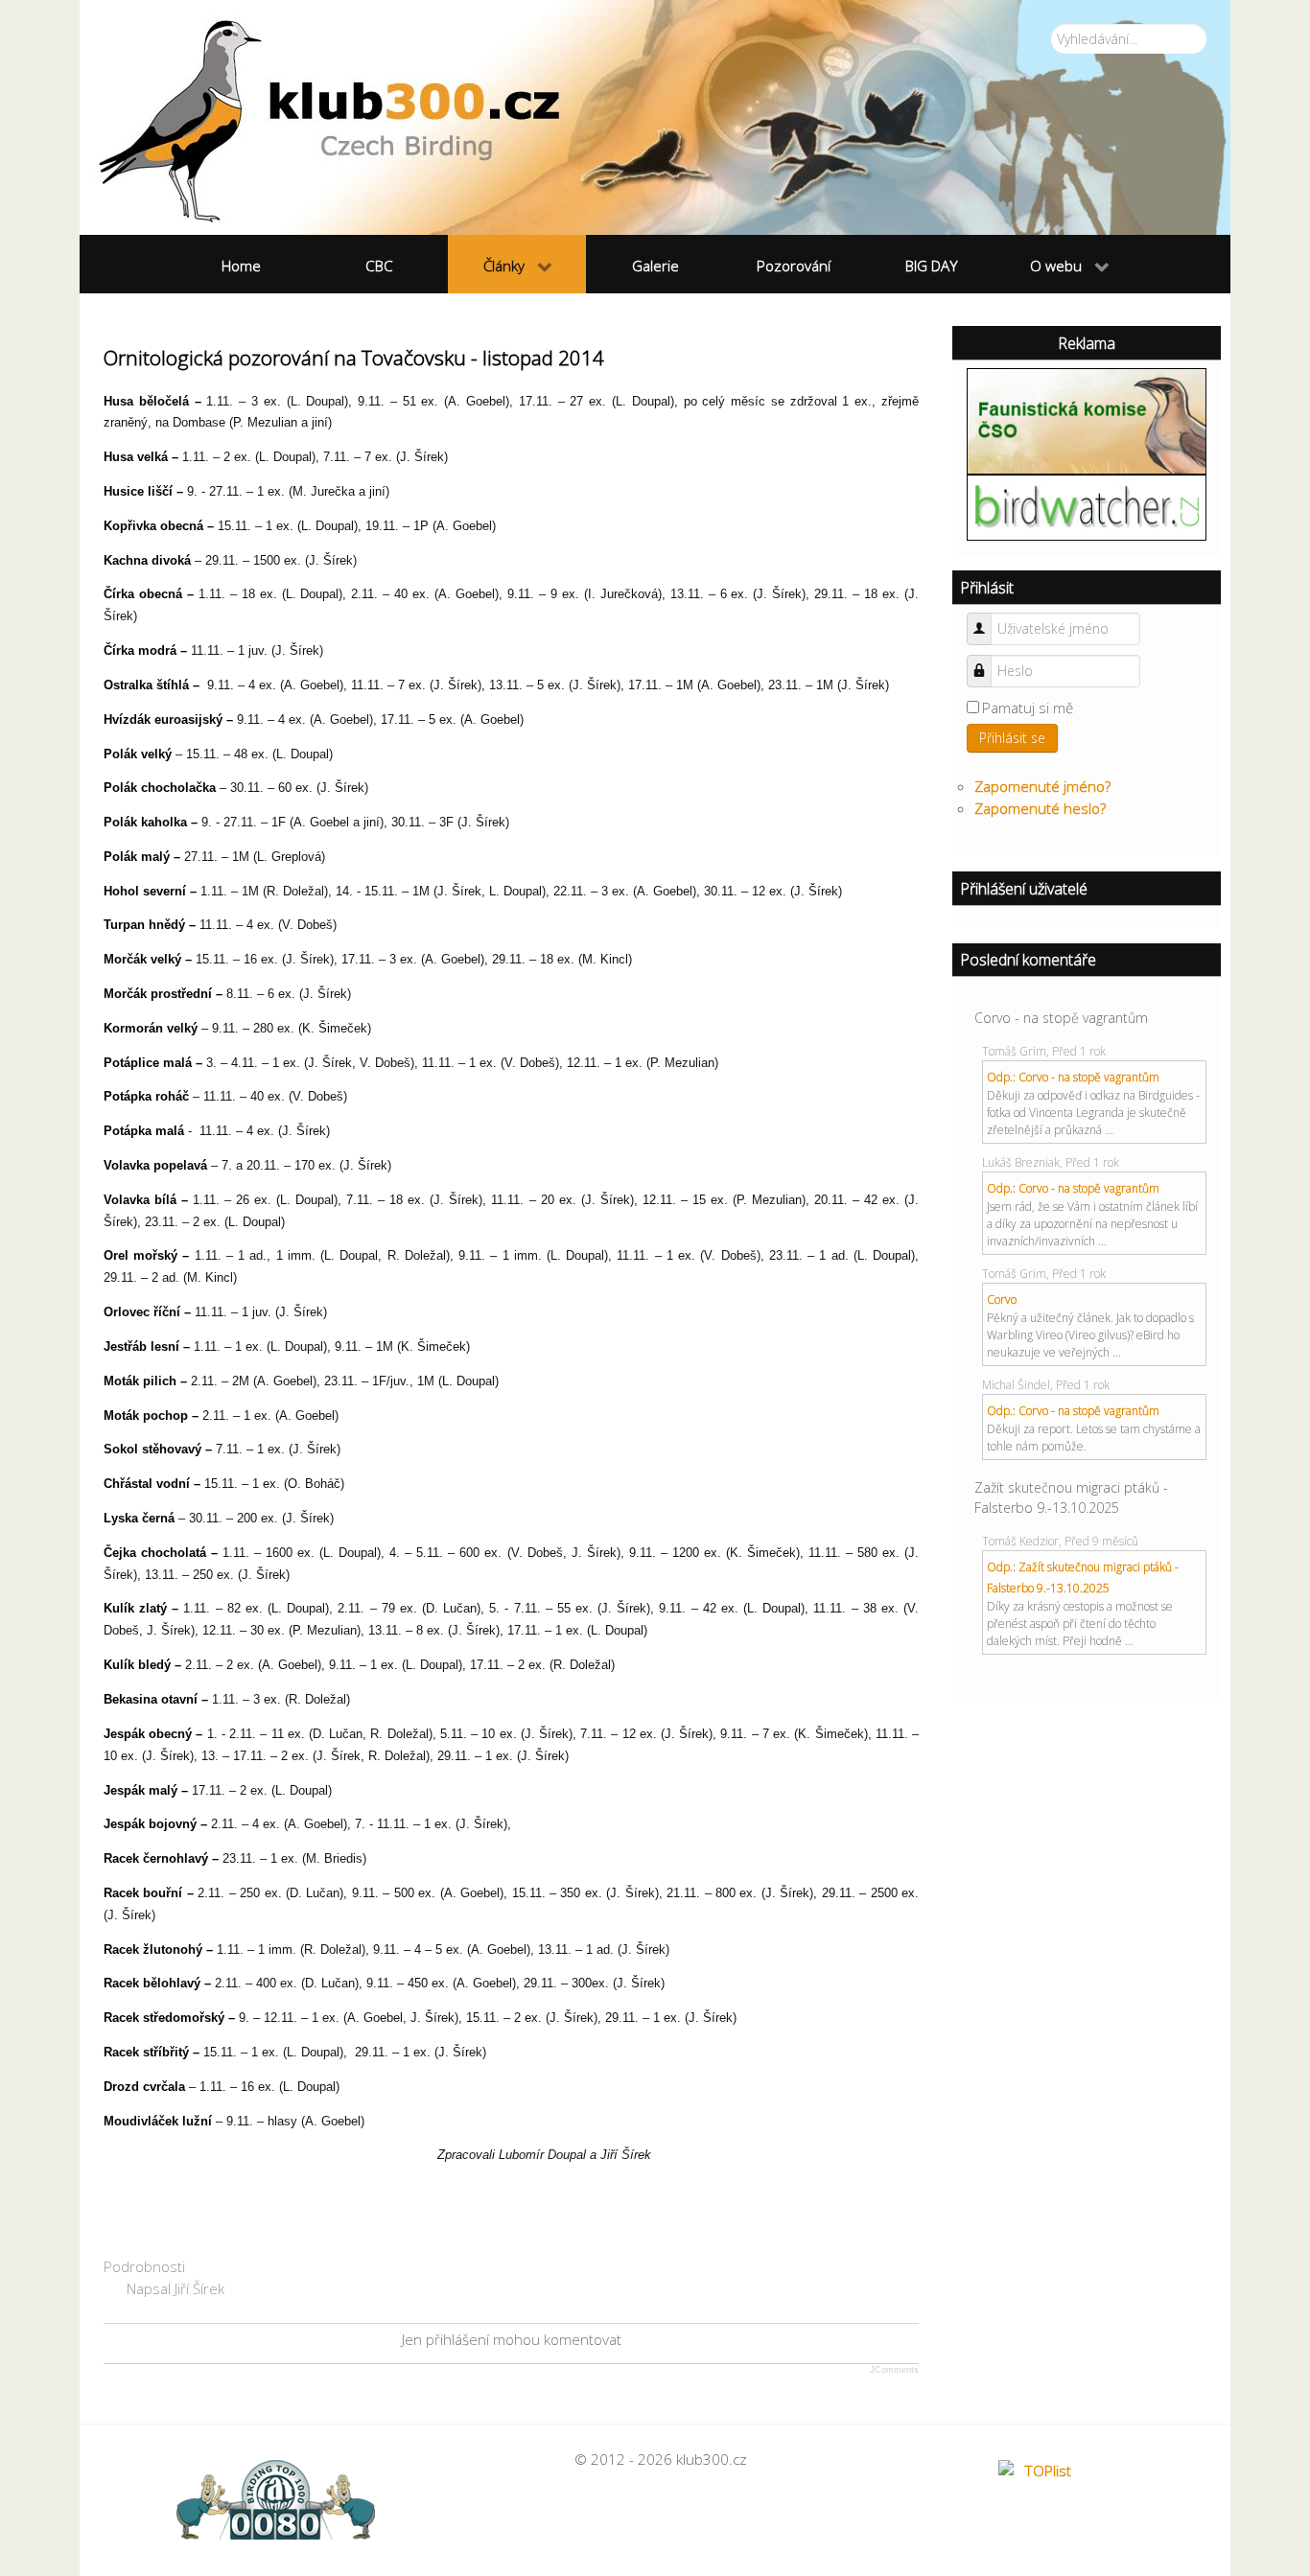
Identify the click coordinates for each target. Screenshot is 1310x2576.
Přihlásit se (1012, 738)
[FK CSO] (1087, 419)
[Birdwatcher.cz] (1087, 506)
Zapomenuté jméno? (1042, 786)
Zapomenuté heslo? (1040, 808)
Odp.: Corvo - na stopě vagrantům (1073, 1077)
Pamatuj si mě (1028, 708)
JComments (894, 2370)
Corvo (1002, 1300)
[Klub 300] (655, 117)
